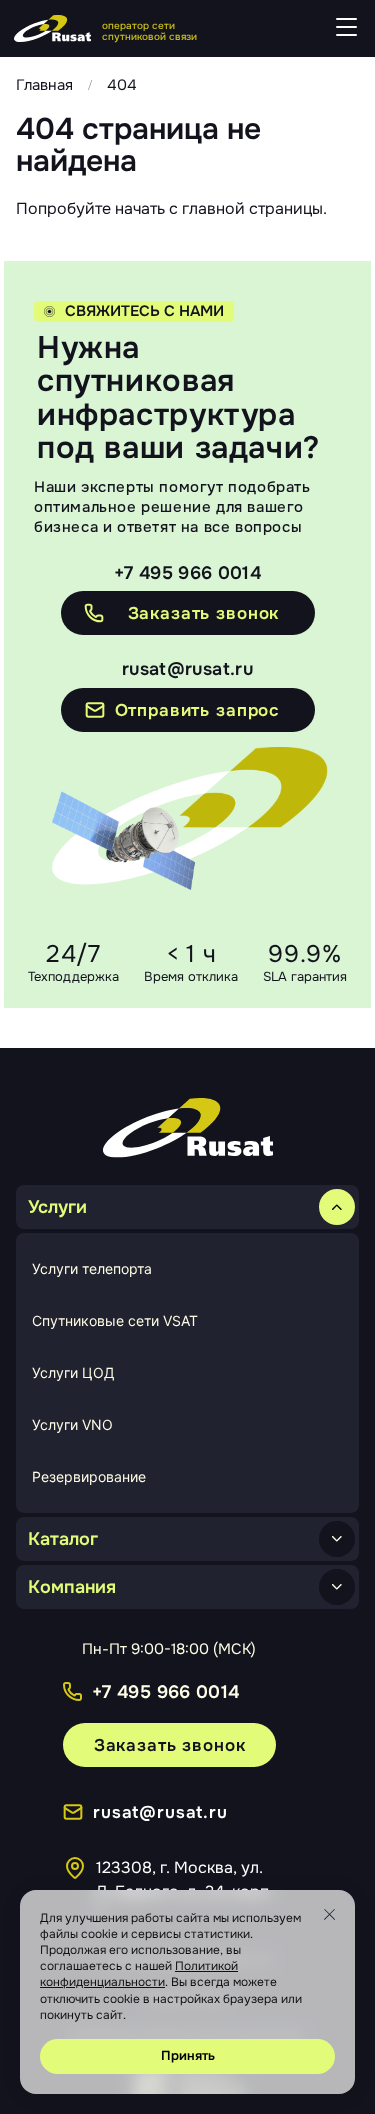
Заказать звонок (170, 1745)
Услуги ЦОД (73, 1372)
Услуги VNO (72, 1424)
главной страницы (252, 208)
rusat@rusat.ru (187, 669)
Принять (188, 2055)
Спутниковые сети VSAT (115, 1320)
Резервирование (89, 1476)
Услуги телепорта (92, 1268)
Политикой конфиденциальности (139, 1974)
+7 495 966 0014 (187, 573)
